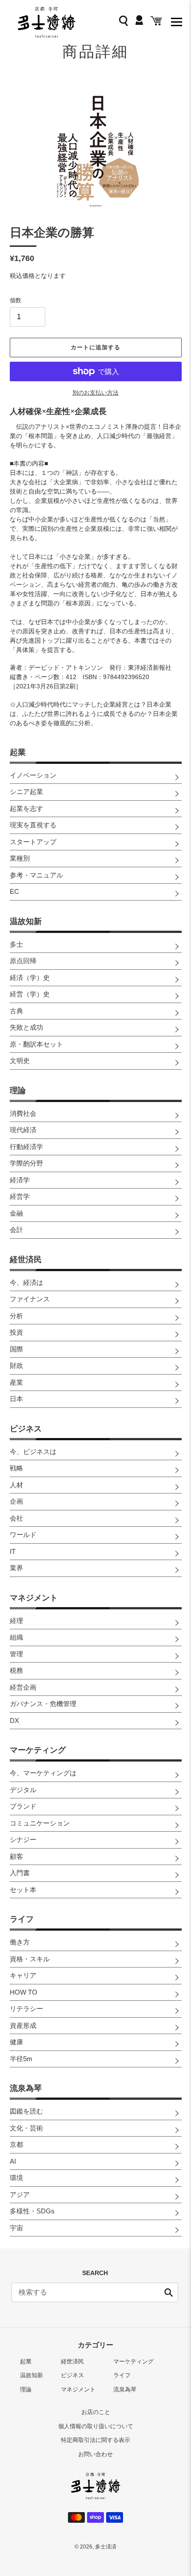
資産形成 (23, 2025)
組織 (16, 1637)
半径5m (21, 2059)
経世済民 (26, 1260)
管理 (16, 1654)
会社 (16, 1518)
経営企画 (23, 1687)
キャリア (23, 1975)
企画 (16, 1501)
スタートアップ (33, 842)
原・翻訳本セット (36, 1044)
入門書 (20, 1873)
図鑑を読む (26, 2111)
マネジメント (34, 1598)
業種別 (20, 858)
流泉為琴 (26, 2088)
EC (14, 891)
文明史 (20, 1061)
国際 (16, 1349)
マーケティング (38, 1750)
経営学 (20, 1196)
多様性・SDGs (32, 2211)
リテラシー (26, 2009)
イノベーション (33, 775)
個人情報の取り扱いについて (96, 2426)
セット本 (23, 1890)
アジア (20, 2195)
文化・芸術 (26, 2128)
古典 (16, 1011)
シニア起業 (26, 792)
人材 (16, 1485)
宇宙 (16, 2228)
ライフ (22, 1919)
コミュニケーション (40, 1823)
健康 (16, 2042)
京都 (16, 2144)
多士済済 (106, 2547)
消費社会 (23, 1113)
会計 (16, 1230)
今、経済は (26, 1282)
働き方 (20, 1942)
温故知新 (26, 921)
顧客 (16, 1856)
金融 (16, 1213)
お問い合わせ (95, 2454)
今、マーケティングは (43, 1773)
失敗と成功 (26, 1027)
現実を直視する (33, 825)
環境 (16, 2178)
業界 (16, 1568)
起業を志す (26, 808)
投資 (16, 1332)
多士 (16, 944)
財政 (16, 1365)
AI (13, 2161)
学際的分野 (26, 1163)
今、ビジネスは (33, 1452)
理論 (18, 1090)
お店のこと (96, 2412)
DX (14, 1721)
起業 (18, 752)
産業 (16, 1382)
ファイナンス (30, 1299)
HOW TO (24, 1992)
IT (13, 1551)
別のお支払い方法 (95, 393)
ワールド (23, 1535)
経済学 (20, 1180)
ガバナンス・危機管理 (43, 1704)
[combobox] (95, 2292)
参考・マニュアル (36, 875)
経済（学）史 (30, 978)
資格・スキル (30, 1959)
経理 (16, 1621)
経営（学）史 (30, 994)
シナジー (23, 1839)
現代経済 (23, 1130)
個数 (16, 300)
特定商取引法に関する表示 (95, 2440)
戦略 (16, 1468)
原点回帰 (23, 961)
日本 (16, 1399)
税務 (16, 1670)
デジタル (23, 1790)
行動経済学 (26, 1147)
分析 (16, 1316)
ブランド (23, 1806)
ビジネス (26, 1429)
